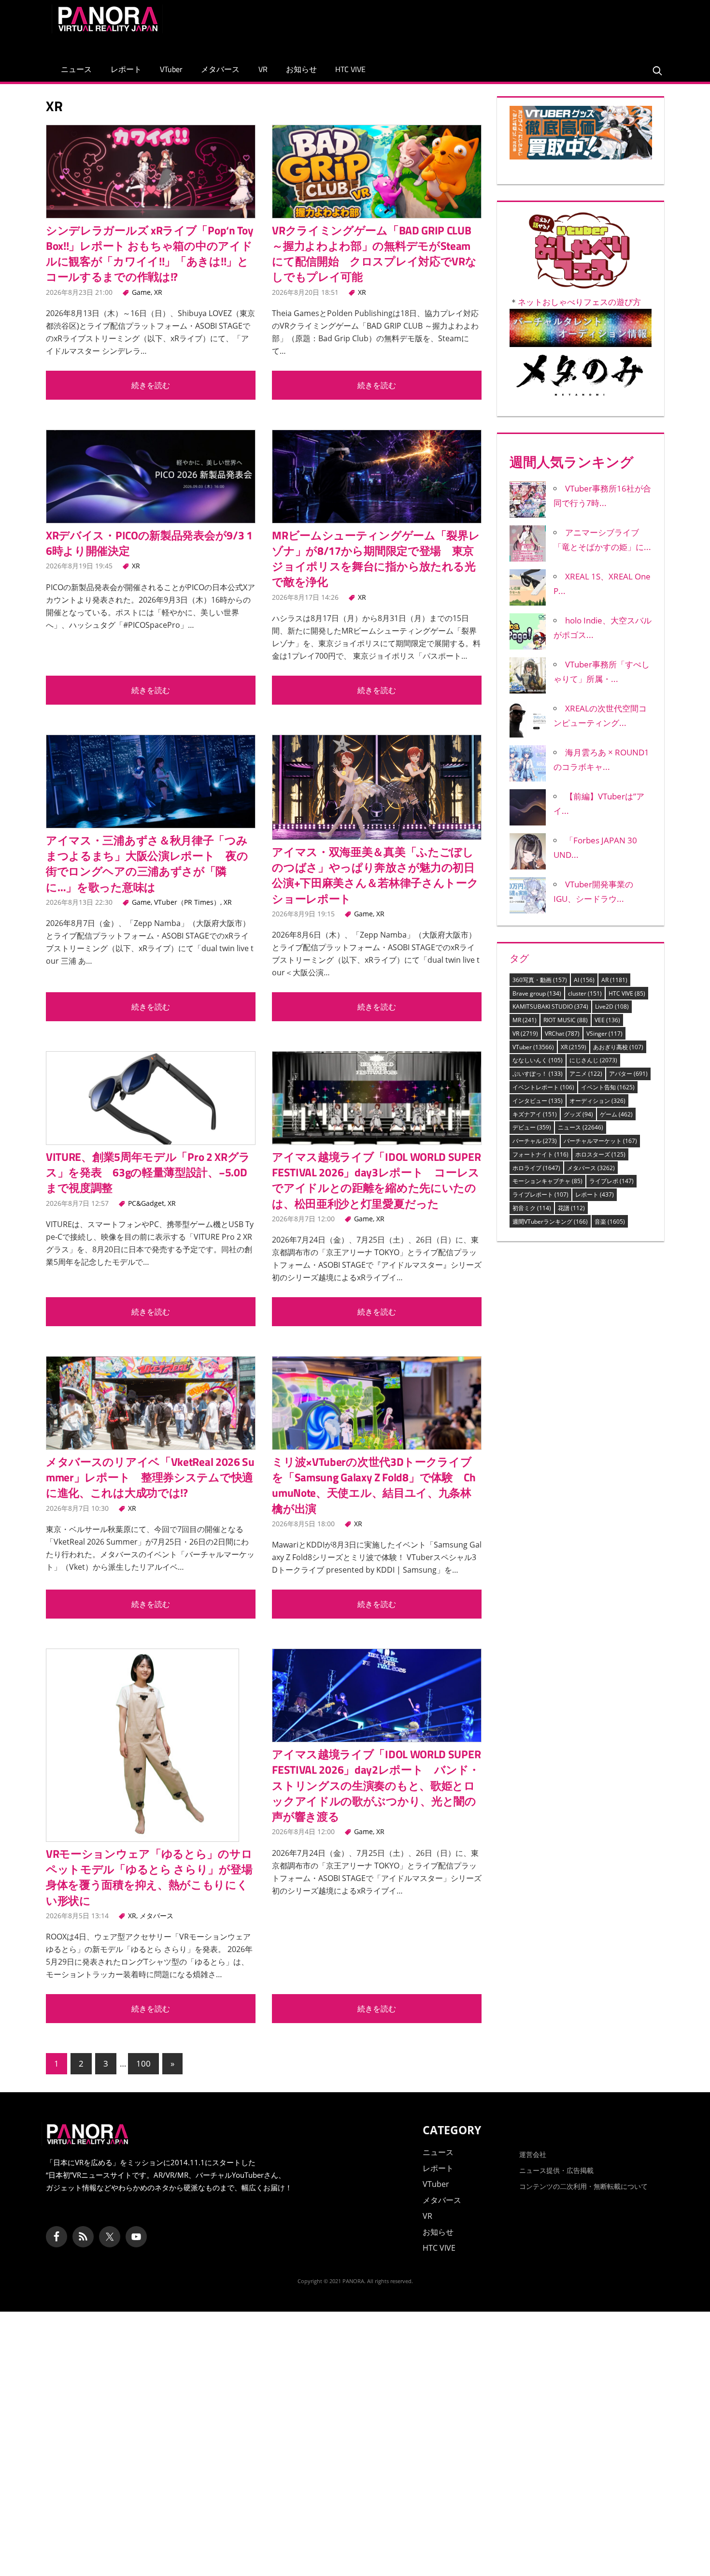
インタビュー (538, 1101)
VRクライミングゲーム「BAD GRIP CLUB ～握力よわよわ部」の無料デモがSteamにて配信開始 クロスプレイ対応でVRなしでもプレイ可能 (374, 254)
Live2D (612, 1006)
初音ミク (532, 1208)
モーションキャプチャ (547, 1181)
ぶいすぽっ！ (538, 1074)
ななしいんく (538, 1060)
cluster (585, 993)
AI (584, 980)
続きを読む (151, 385)
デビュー (532, 1127)
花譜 (571, 1208)
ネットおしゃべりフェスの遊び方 (579, 302)
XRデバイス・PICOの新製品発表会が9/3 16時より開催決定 (149, 543)
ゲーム (616, 1114)
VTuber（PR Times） (187, 902)
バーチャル (535, 1141)
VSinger (604, 1034)
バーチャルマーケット (600, 1141)
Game (141, 292)
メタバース (220, 69)
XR (158, 292)
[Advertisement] (483, 26)
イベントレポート (543, 1087)
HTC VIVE (350, 69)
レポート (126, 69)
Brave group (537, 993)
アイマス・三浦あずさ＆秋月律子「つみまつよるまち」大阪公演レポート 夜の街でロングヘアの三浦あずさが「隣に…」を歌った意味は (147, 864)
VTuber (171, 69)
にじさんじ (593, 1060)
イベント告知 (608, 1087)
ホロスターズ (600, 1154)
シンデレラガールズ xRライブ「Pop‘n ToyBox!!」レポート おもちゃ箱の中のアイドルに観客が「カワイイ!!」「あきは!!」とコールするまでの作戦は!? (149, 254)
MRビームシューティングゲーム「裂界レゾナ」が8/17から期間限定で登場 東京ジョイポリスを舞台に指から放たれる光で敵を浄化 (376, 559)
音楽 (610, 1222)
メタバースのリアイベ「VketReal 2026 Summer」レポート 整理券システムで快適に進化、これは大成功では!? (150, 1477)
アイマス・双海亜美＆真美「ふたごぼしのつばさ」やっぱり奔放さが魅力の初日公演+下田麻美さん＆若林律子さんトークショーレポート (375, 875)
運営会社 (533, 2154)
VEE (607, 1020)
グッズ (578, 1114)
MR (525, 1020)
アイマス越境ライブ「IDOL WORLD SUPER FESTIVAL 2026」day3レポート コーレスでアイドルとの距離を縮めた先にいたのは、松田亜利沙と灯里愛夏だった (376, 1180)
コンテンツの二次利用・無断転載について (583, 2186)
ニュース (76, 69)
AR (614, 980)
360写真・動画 (540, 980)
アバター (628, 1074)
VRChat (562, 1034)
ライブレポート (540, 1194)
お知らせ (301, 69)
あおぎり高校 (618, 1047)
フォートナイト (540, 1154)
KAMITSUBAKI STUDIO (550, 1006)
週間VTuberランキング (550, 1222)
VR (263, 69)
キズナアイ (535, 1114)
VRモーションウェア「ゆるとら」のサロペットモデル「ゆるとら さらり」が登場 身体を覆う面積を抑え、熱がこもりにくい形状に (155, 1877)
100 (143, 2063)
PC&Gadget (146, 1203)
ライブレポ (611, 1181)
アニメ (586, 1074)
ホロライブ (536, 1168)
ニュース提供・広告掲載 (556, 2170)
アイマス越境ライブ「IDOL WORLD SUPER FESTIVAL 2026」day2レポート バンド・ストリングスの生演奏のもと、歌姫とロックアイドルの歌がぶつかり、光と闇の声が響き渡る (376, 1785)
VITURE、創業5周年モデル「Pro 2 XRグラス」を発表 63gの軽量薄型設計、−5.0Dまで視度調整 (148, 1172)
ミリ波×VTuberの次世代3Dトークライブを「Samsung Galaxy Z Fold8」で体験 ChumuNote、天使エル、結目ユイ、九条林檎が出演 (374, 1485)
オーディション (597, 1101)
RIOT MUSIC (566, 1020)
